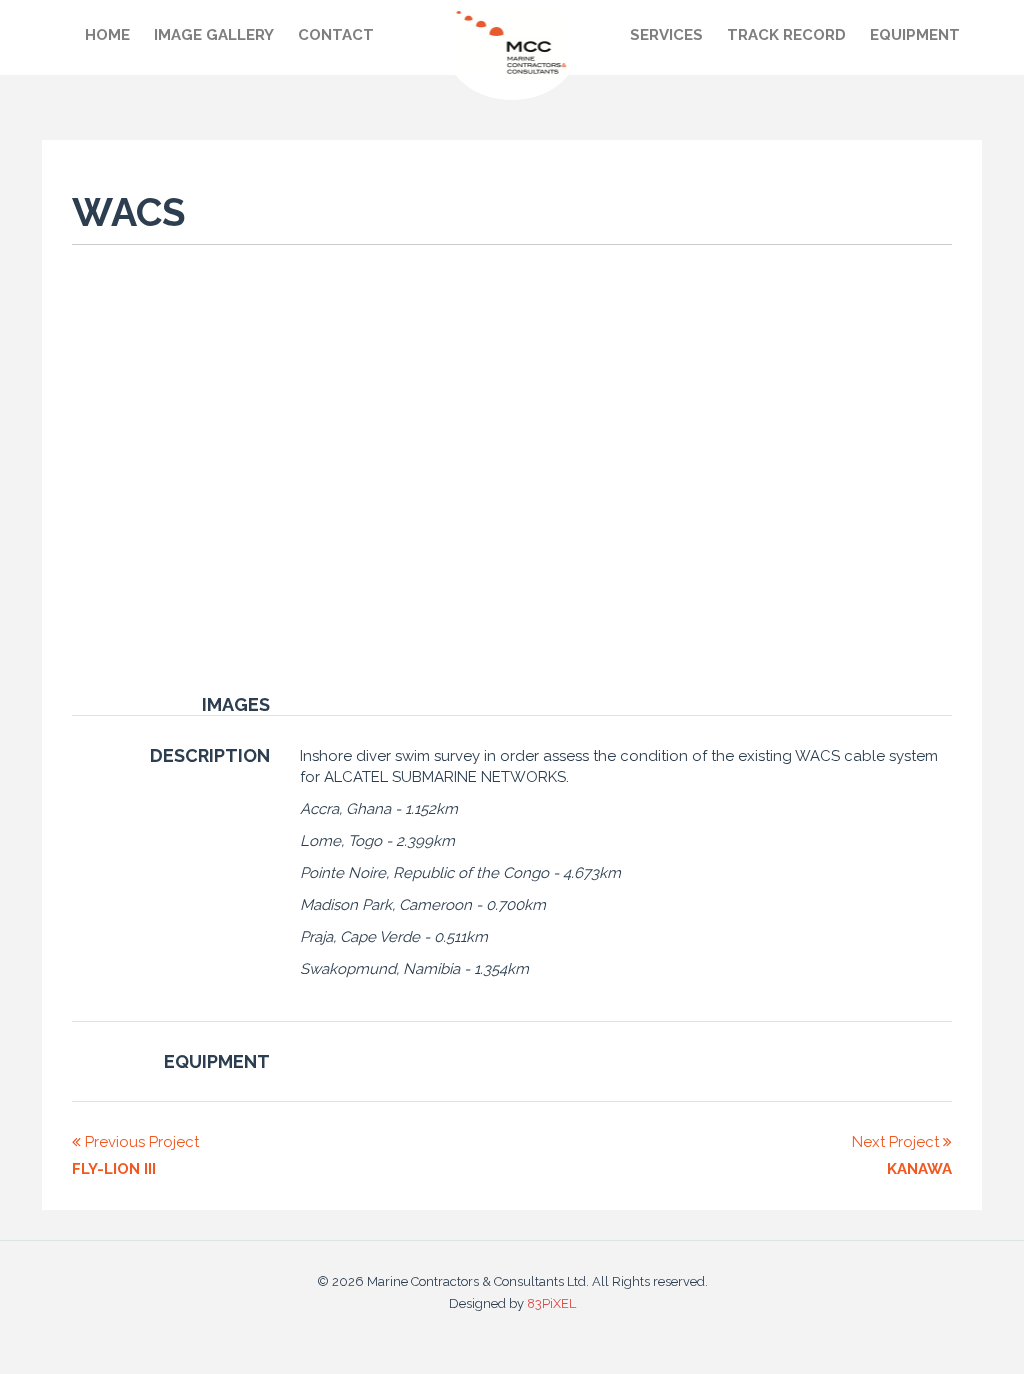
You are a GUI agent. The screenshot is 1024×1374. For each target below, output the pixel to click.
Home (107, 35)
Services (666, 35)
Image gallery (214, 35)
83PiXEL (551, 1303)
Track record (786, 35)
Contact (336, 35)
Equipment (915, 35)
